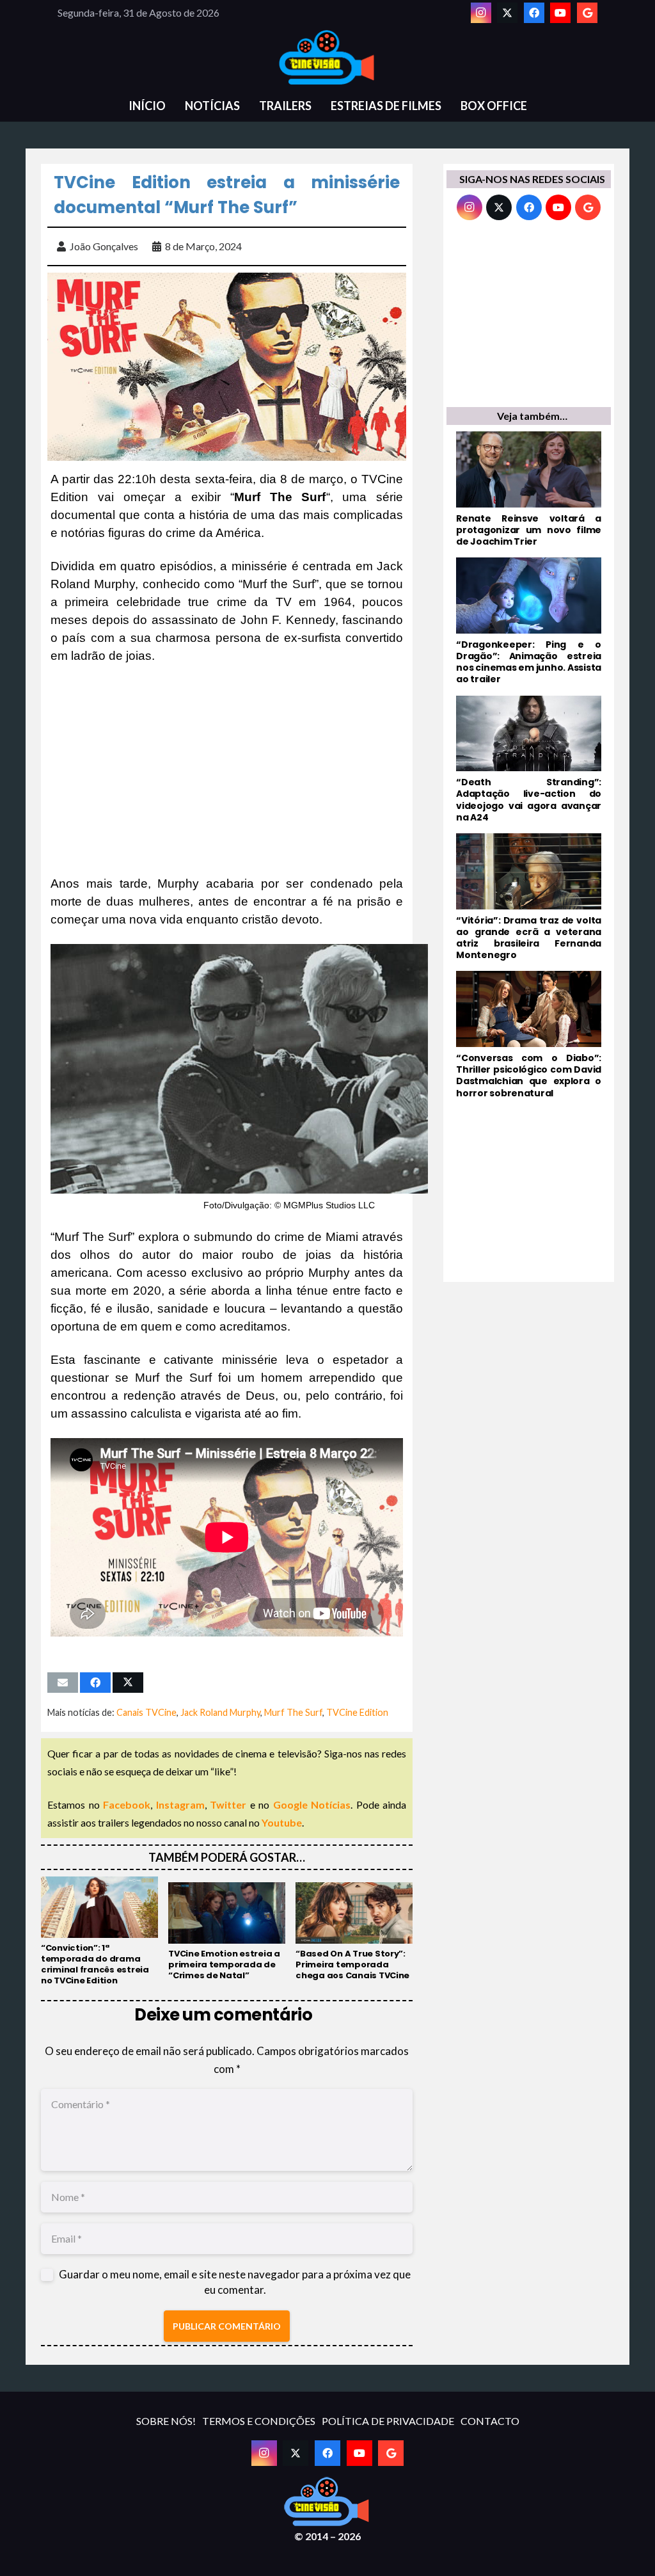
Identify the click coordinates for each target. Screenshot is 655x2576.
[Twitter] (507, 13)
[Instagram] (481, 13)
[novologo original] (327, 58)
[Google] (587, 13)
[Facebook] (534, 13)
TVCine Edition (357, 1712)
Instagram (180, 1804)
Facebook (127, 1804)
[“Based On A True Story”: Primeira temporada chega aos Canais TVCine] (354, 1932)
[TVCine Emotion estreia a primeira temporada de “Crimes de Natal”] (227, 1932)
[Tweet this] (128, 1683)
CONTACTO (490, 2421)
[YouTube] (560, 13)
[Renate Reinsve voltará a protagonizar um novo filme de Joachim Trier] (529, 489)
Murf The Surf (293, 1712)
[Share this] (95, 1683)
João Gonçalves (104, 246)
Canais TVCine (146, 1712)
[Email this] (63, 1683)
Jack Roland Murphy (220, 1712)
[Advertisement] (227, 770)
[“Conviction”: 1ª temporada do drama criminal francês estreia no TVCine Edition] (99, 1931)
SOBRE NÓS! (166, 2421)
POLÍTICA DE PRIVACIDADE (388, 2421)
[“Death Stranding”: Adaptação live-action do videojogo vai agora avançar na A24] (529, 759)
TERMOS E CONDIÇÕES (259, 2421)
